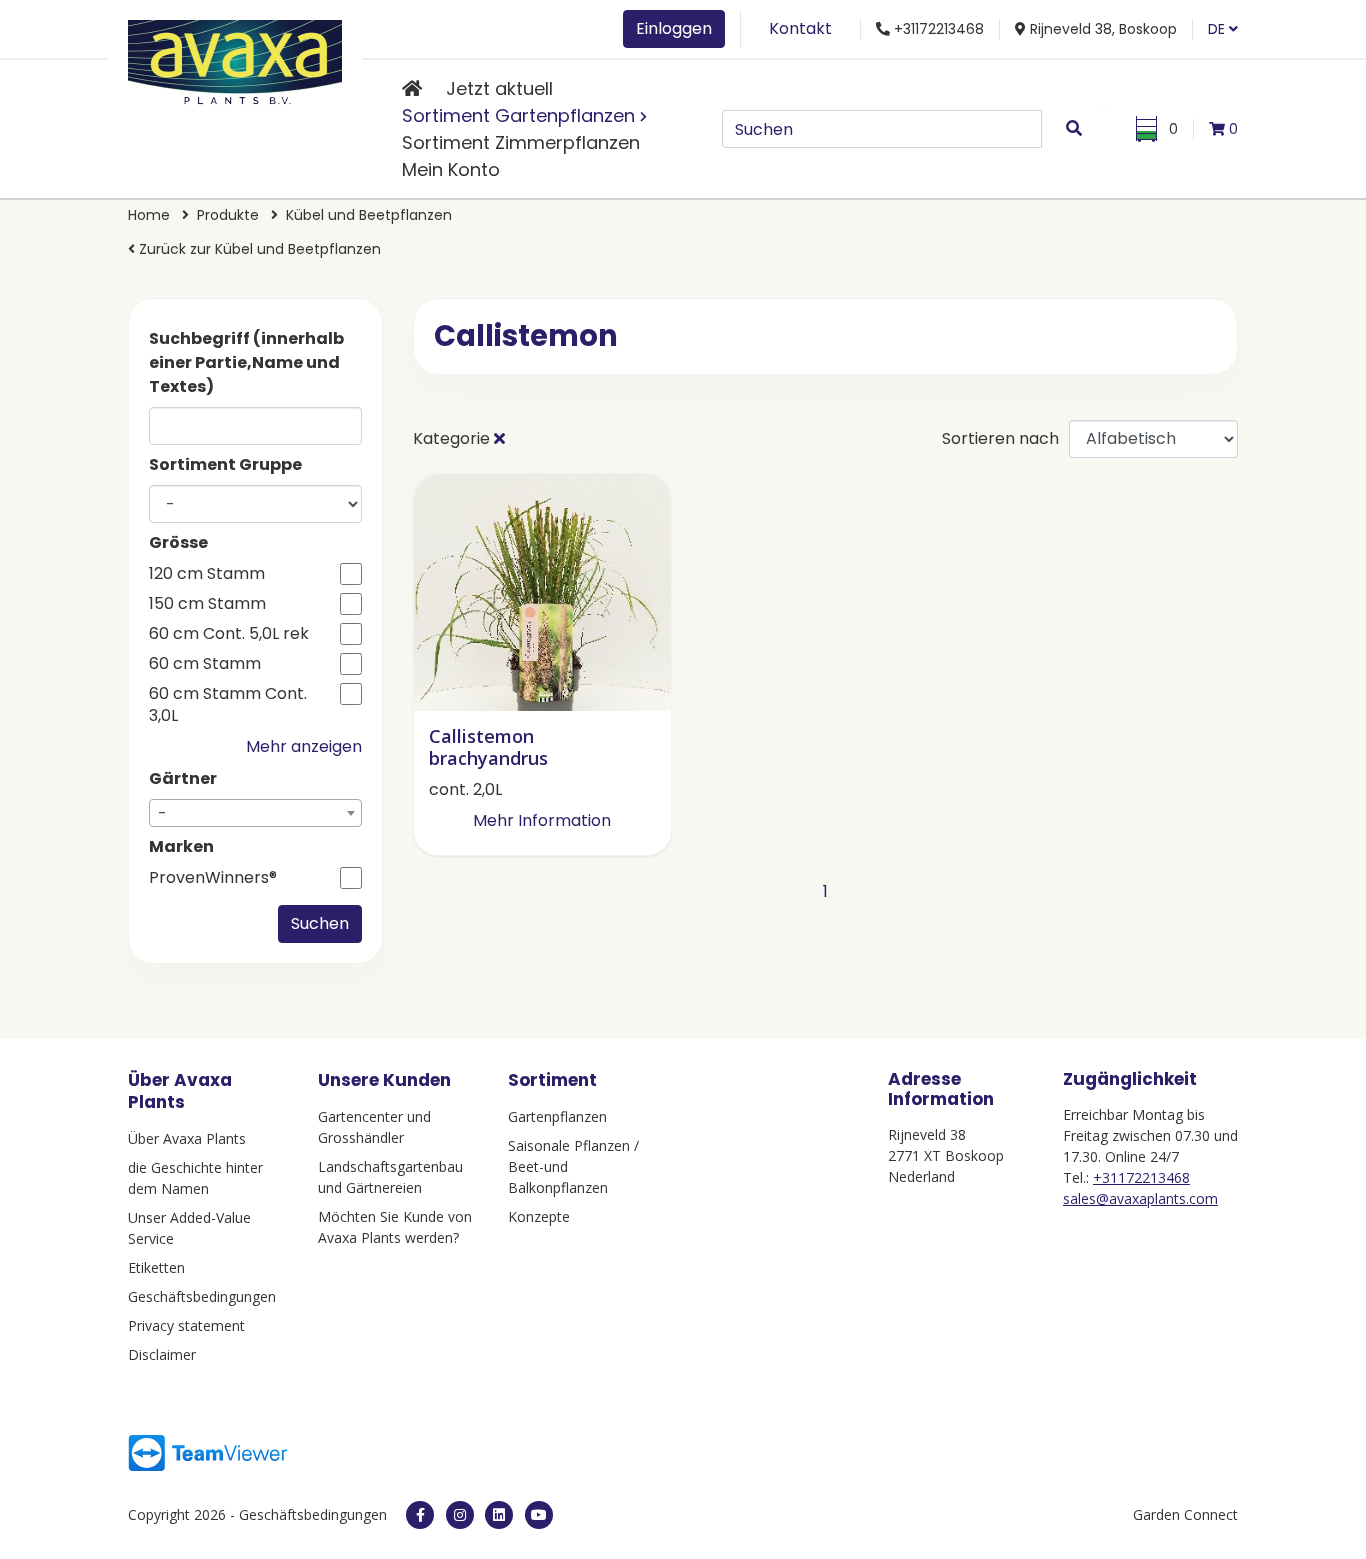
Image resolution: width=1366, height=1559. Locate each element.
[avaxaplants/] (460, 1515)
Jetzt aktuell (499, 88)
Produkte (230, 215)
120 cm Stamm (207, 574)
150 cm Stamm (207, 604)
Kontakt (800, 28)
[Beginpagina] (412, 88)
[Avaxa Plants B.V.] (235, 58)
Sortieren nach (1000, 438)
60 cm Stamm (205, 664)
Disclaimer (162, 1354)
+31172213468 (1141, 1177)
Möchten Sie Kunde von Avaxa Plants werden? (395, 1227)
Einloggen (674, 28)
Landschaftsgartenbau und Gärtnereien (390, 1177)
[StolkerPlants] (539, 1515)
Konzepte (539, 1216)
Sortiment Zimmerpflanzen (521, 142)
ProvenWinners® (213, 878)
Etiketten (156, 1267)
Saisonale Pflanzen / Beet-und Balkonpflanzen (573, 1166)
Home (151, 215)
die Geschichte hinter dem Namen (195, 1178)
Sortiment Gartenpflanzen (518, 115)
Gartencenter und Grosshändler (374, 1127)
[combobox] (255, 813)
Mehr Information (542, 820)
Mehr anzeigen (304, 746)
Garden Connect (1185, 1514)
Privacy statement (186, 1325)
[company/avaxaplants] (499, 1515)
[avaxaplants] (420, 1515)
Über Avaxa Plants (187, 1138)
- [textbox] (162, 813)
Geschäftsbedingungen (202, 1296)
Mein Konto (451, 169)
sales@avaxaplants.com (1140, 1198)
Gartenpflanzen (557, 1116)
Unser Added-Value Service (189, 1228)
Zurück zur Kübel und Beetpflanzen (258, 249)
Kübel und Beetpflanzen (369, 215)
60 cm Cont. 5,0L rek (229, 634)
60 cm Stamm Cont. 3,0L (228, 705)
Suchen (320, 923)
